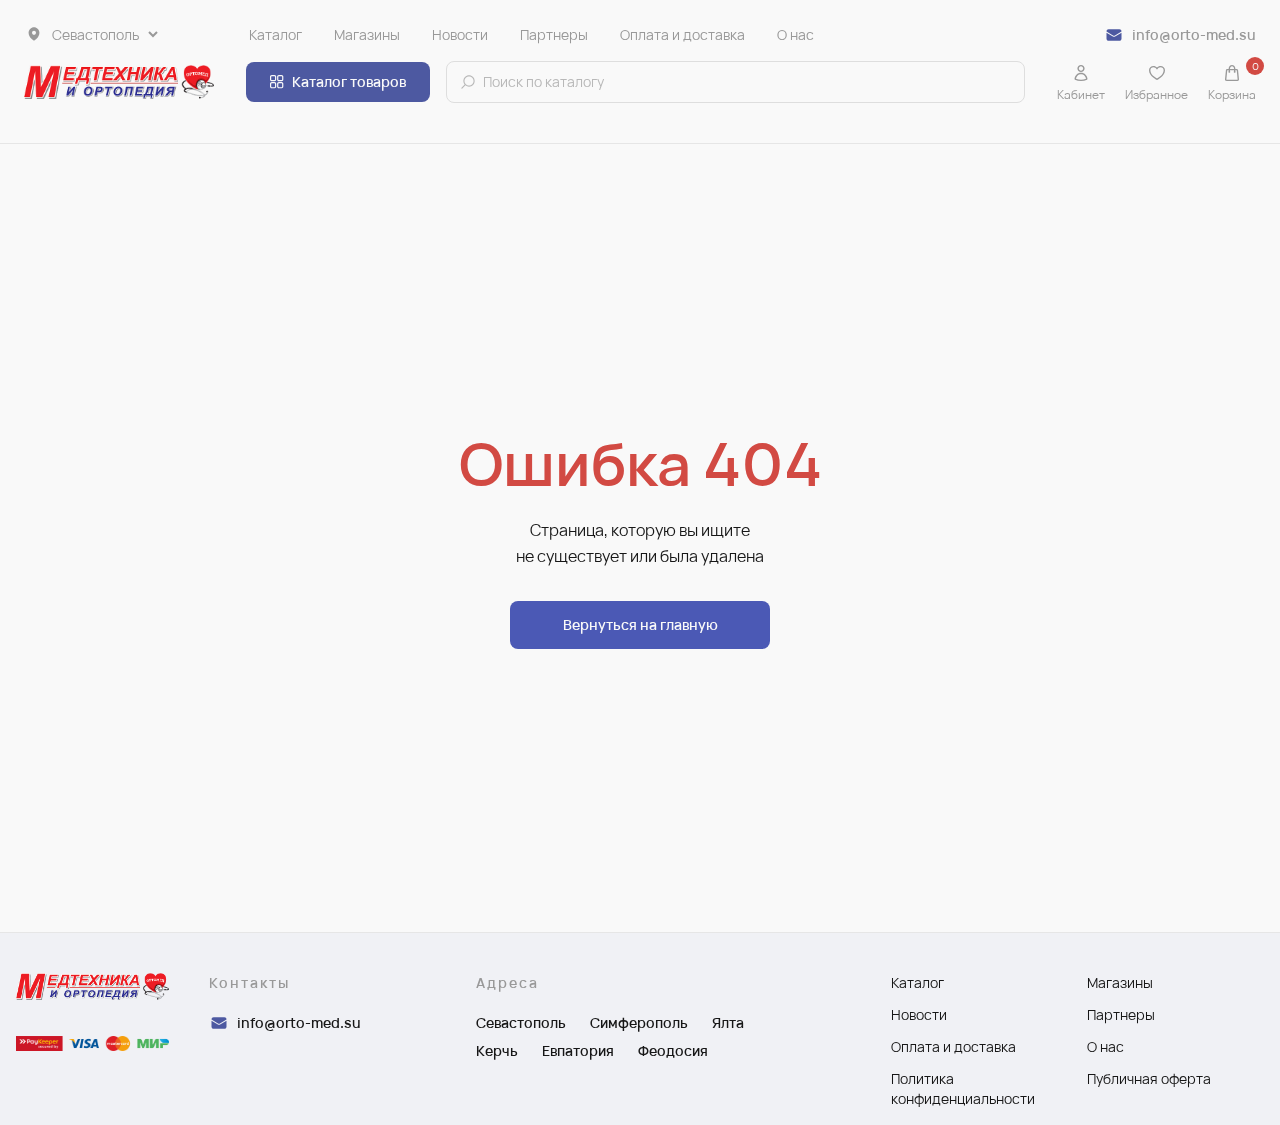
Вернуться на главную (640, 624)
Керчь (497, 1050)
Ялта (728, 1022)
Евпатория (578, 1050)
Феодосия (673, 1050)
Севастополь (521, 1022)
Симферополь (639, 1022)
